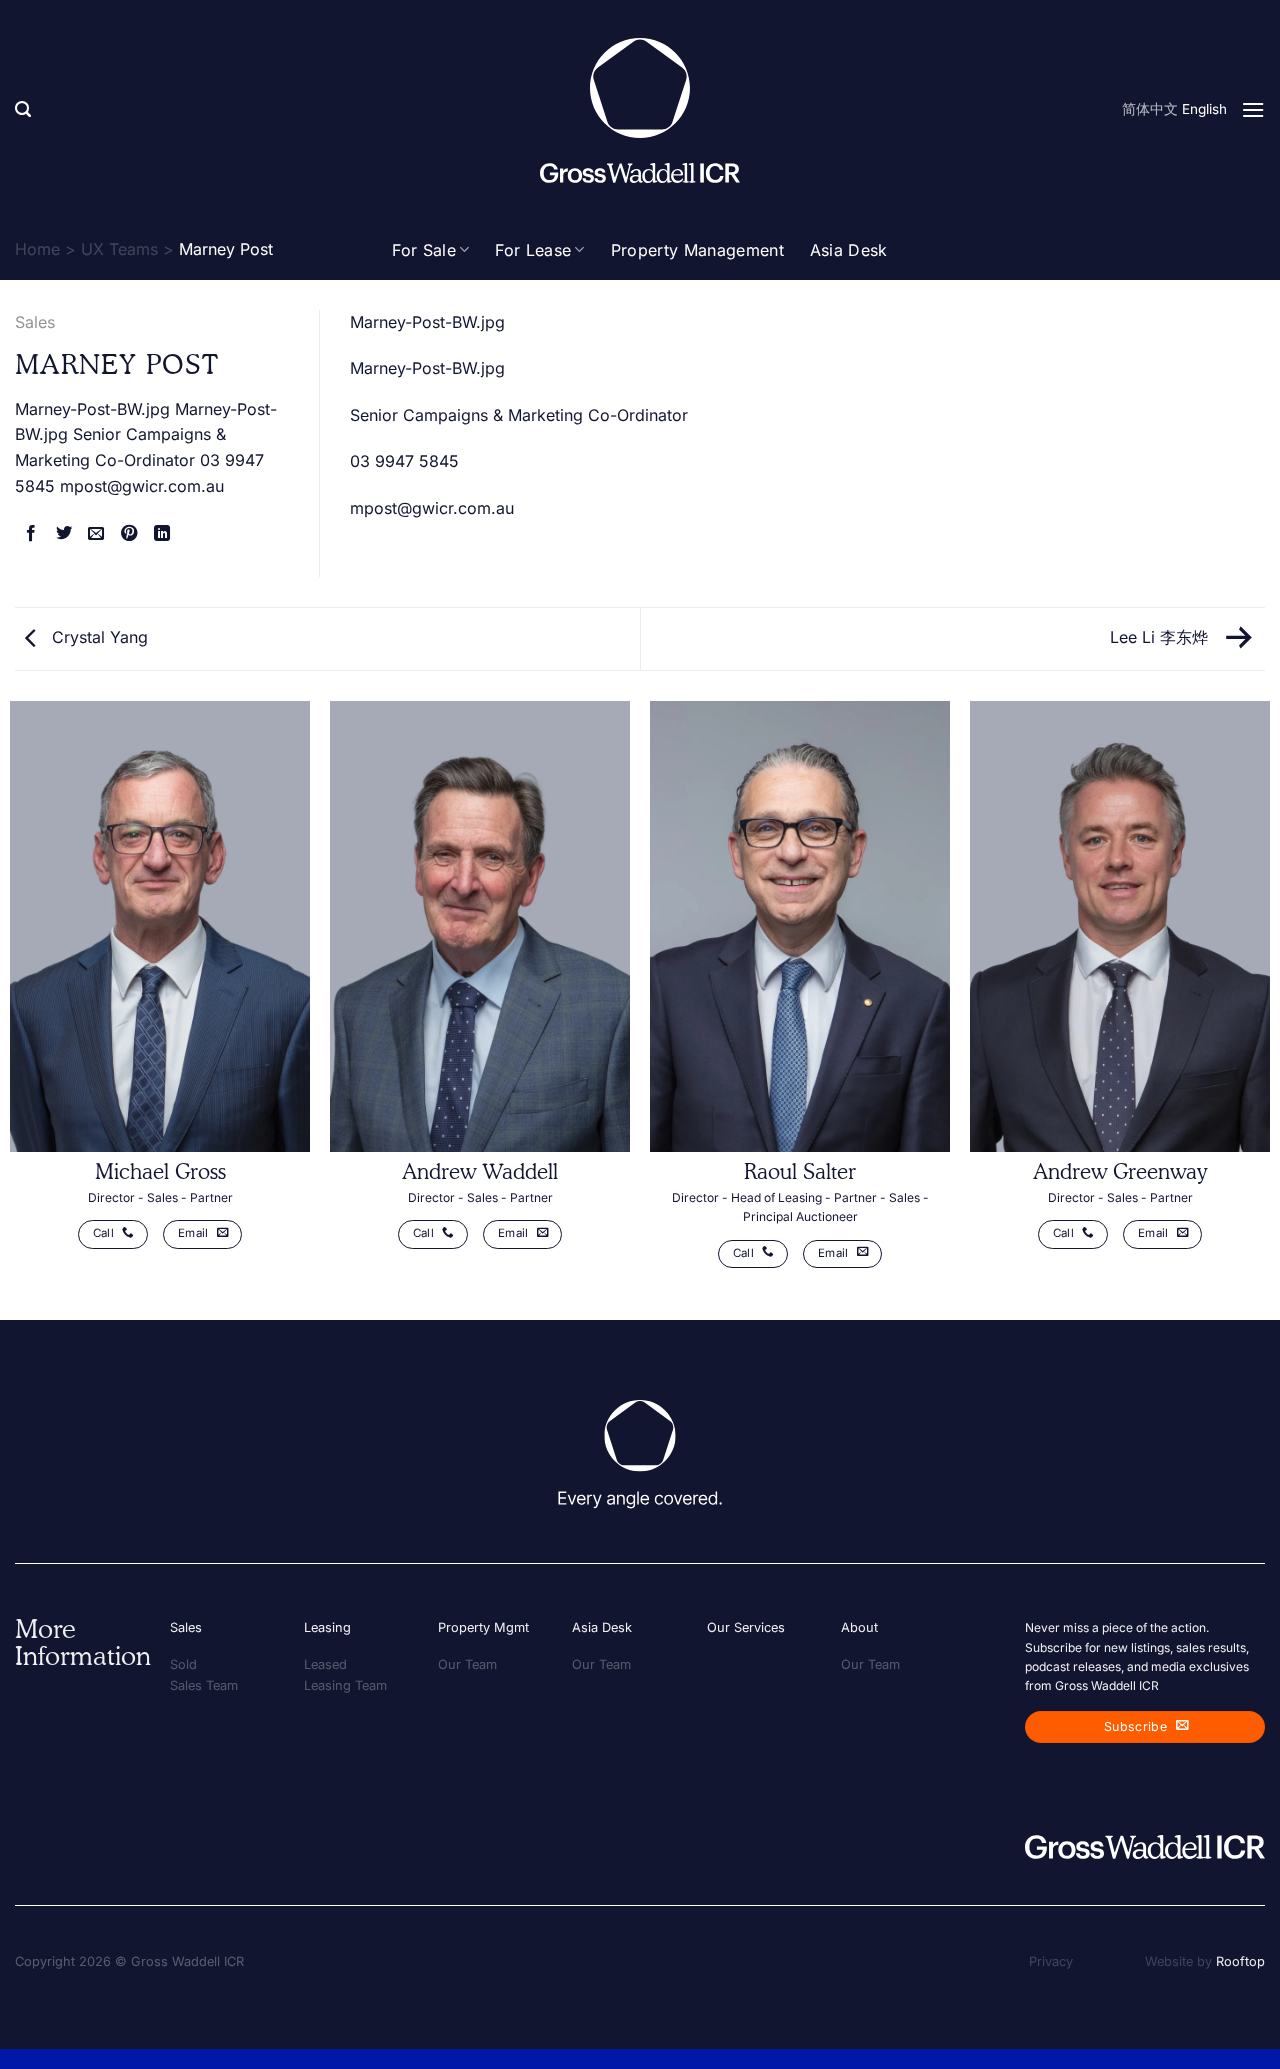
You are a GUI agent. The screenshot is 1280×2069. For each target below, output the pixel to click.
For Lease (533, 250)
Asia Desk (849, 250)
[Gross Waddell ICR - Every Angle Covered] (640, 110)
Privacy (1051, 1961)
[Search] (23, 109)
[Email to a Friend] (96, 534)
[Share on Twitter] (64, 534)
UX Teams (119, 249)
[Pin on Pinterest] (129, 534)
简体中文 (1150, 109)
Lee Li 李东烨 (1161, 637)
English (1204, 109)
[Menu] (1253, 109)
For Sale (424, 250)
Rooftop (1240, 1961)
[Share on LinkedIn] (162, 534)
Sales (35, 322)
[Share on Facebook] (31, 534)
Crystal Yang (97, 637)
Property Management (697, 250)
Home (37, 249)
